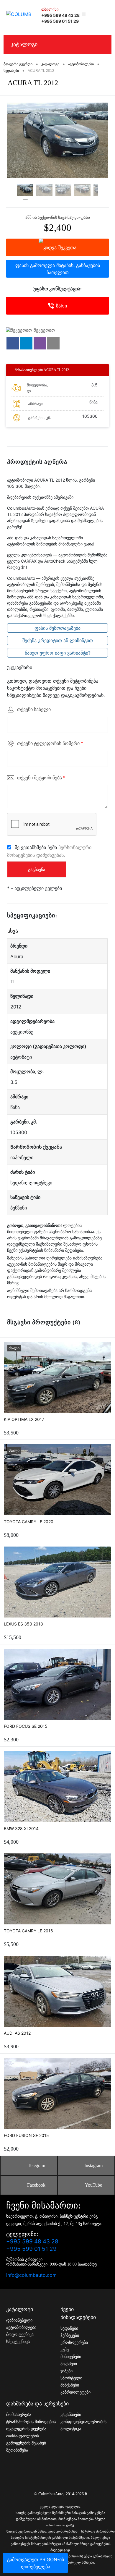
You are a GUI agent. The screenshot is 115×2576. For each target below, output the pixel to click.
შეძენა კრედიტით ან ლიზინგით (58, 640)
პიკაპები (69, 2364)
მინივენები (71, 2357)
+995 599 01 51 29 (60, 21)
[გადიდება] (57, 141)
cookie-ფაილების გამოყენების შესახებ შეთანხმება (26, 2443)
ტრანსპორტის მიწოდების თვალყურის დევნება (31, 2425)
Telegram (36, 2165)
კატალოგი (24, 44)
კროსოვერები (74, 2343)
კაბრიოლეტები (75, 2392)
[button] (13, 343)
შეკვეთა (67, 247)
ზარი (61, 306)
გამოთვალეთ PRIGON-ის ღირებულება (36, 2563)
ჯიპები (66, 2371)
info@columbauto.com (31, 2275)
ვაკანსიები (71, 2415)
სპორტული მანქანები (71, 2382)
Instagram (93, 2165)
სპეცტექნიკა (18, 2342)
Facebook (36, 2185)
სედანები (69, 2328)
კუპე (65, 2350)
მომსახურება (19, 2415)
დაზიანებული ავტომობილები (21, 2324)
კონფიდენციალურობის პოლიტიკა (83, 2425)
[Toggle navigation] (104, 14)
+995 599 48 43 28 (60, 15)
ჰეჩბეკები (70, 2335)
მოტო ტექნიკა (20, 2335)
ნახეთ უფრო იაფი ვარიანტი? (58, 653)
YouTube (93, 2185)
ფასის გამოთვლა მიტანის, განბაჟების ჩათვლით (58, 269)
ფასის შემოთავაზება (57, 628)
